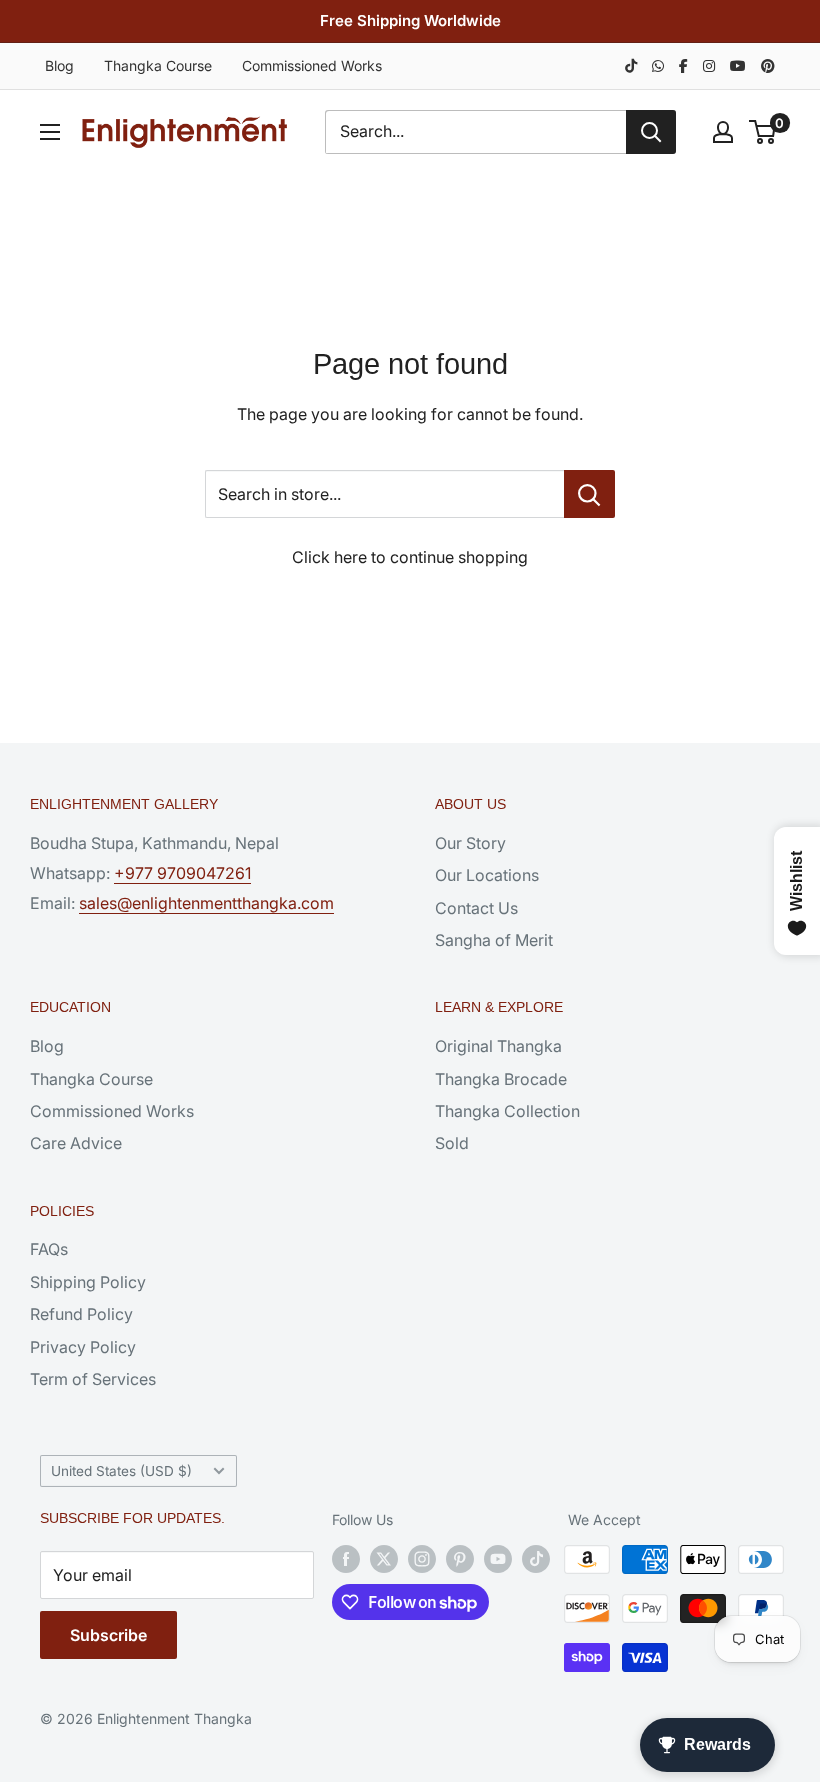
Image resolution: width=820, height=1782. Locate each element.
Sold (452, 1143)
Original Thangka (498, 1046)
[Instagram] (709, 65)
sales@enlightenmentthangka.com (206, 903)
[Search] (651, 132)
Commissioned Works (312, 65)
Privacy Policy (83, 1347)
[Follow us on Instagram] (422, 1559)
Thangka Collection (507, 1111)
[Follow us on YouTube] (498, 1559)
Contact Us (476, 908)
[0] (763, 132)
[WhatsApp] (658, 65)
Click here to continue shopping (410, 557)
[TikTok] (631, 65)
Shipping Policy (88, 1282)
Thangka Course (158, 65)
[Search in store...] (589, 494)
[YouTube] (738, 65)
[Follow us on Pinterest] (460, 1559)
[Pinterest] (768, 65)
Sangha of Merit (494, 940)
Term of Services (93, 1379)
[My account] (723, 132)
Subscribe (108, 1635)
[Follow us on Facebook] (346, 1559)
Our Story (470, 843)
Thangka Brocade (501, 1079)
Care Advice (76, 1143)
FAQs (49, 1249)
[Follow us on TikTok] (536, 1559)
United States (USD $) (121, 1471)
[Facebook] (683, 65)
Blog (59, 65)
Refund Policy (81, 1314)
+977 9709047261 (182, 873)
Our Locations (487, 875)
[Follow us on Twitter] (384, 1559)
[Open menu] (50, 132)
